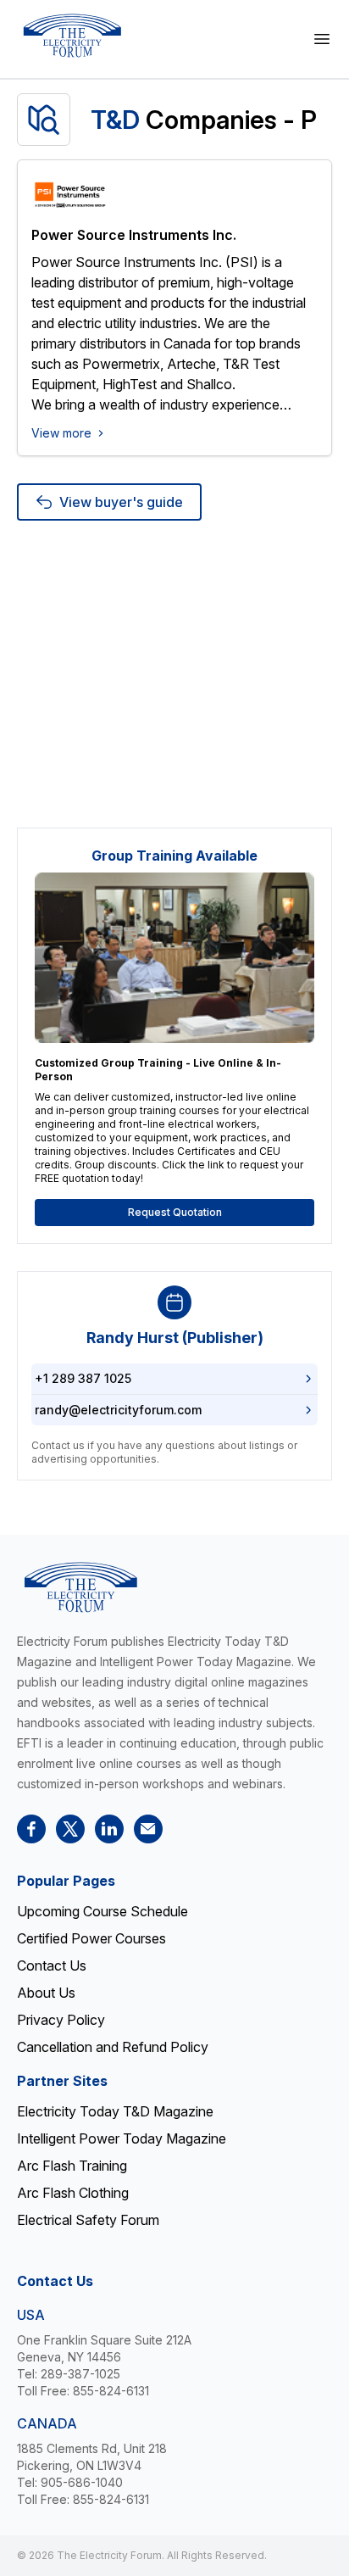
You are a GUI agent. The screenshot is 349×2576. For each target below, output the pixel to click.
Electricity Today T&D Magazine (115, 2111)
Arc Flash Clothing (73, 2193)
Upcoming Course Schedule (102, 1911)
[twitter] (70, 1829)
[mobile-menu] (322, 39)
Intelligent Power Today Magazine (122, 2138)
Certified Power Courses (91, 1938)
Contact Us (52, 1965)
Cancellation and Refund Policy (113, 2047)
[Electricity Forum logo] (72, 36)
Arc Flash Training (72, 2166)
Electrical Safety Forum (88, 2220)
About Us (46, 1993)
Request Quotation (175, 1212)
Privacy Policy (61, 2020)
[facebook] (31, 1829)
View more (61, 433)
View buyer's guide (121, 502)
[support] (148, 1829)
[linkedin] (109, 1829)
